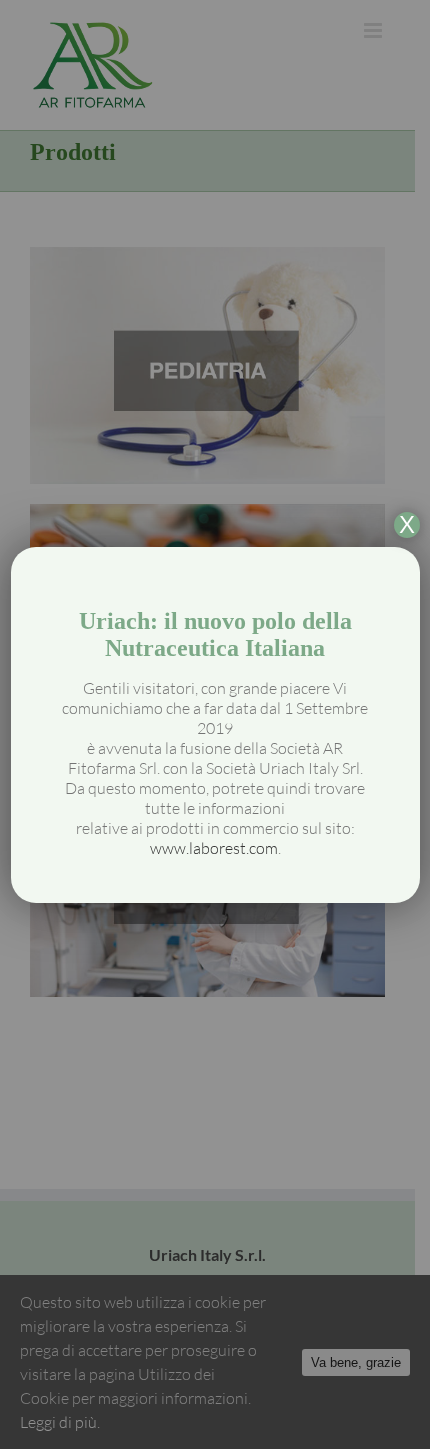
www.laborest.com (214, 848)
